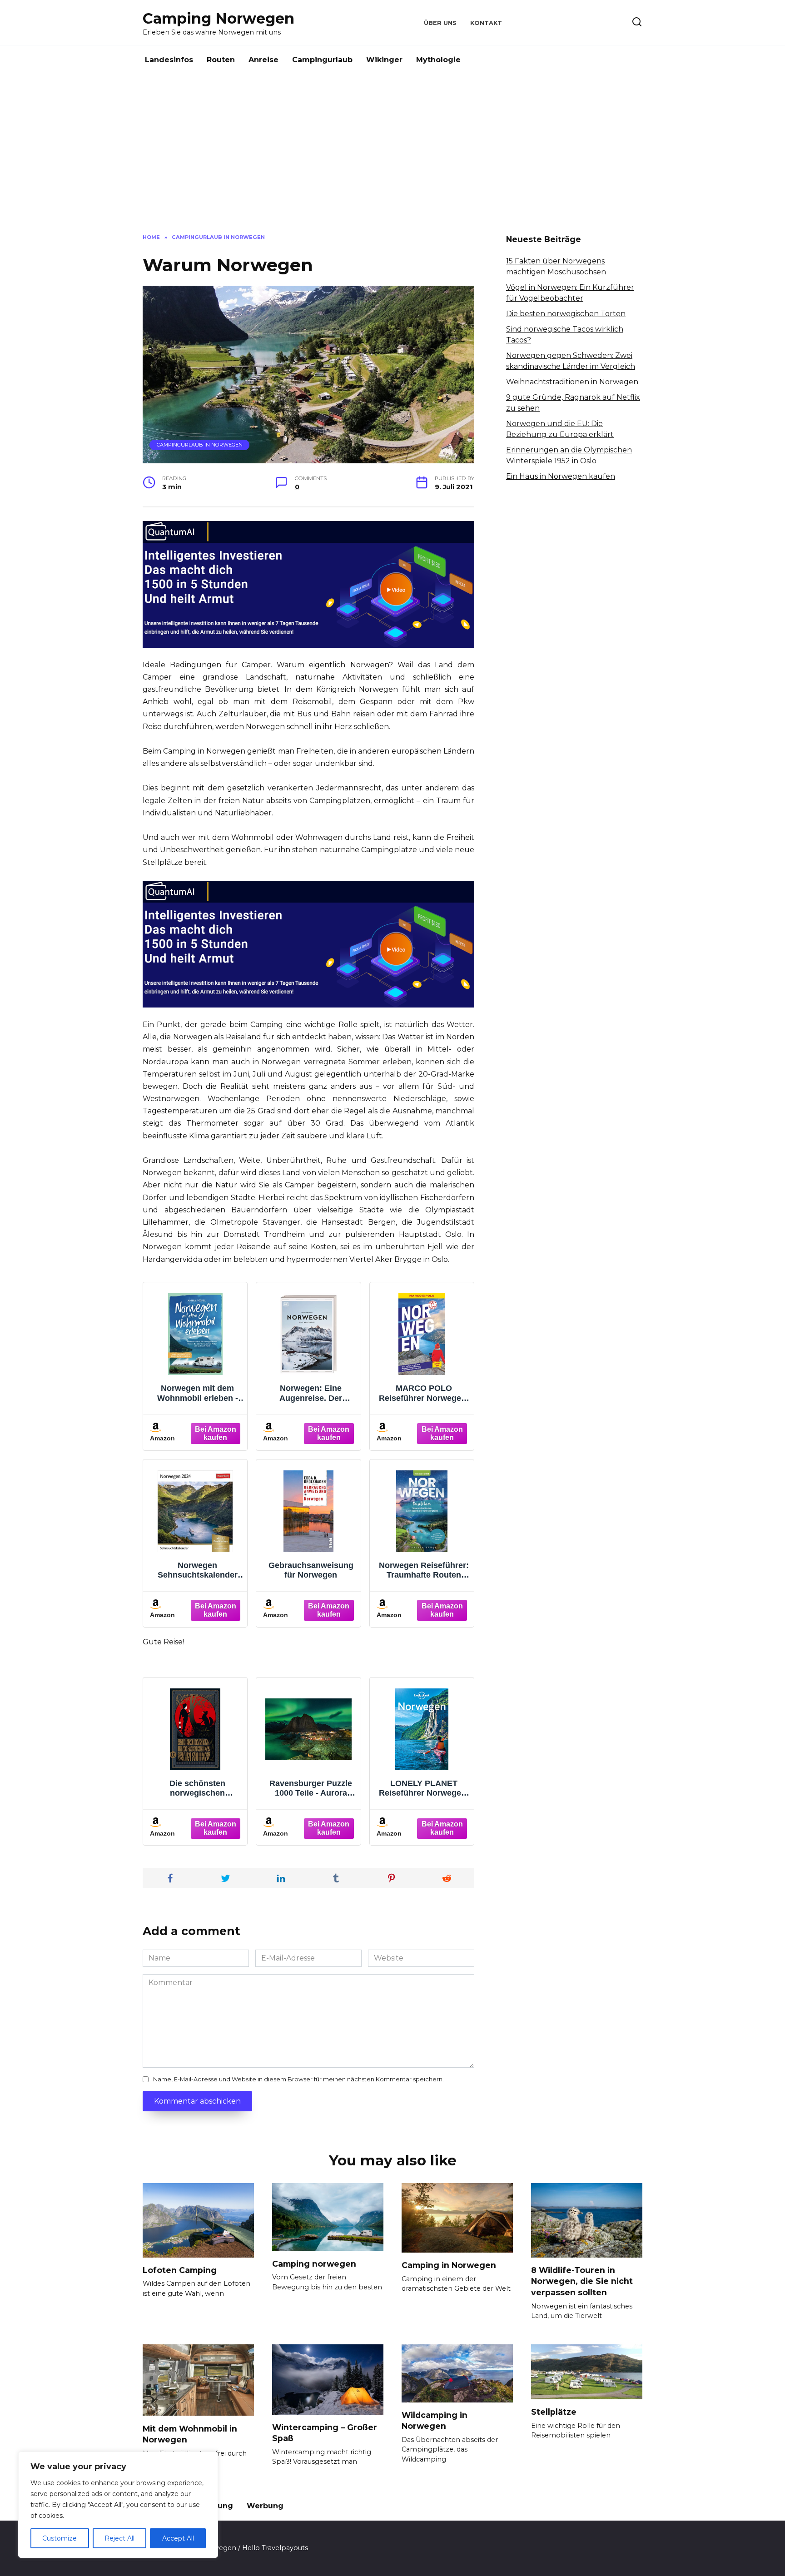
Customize (60, 2538)
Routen (221, 60)
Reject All (119, 2538)
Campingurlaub (322, 60)
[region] (118, 2505)
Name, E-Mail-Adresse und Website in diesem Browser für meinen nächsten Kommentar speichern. (298, 2079)
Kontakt (486, 23)
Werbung (265, 2506)
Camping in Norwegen (449, 2265)
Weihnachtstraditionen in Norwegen (572, 382)
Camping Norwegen (219, 18)
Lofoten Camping (180, 2270)
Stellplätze (554, 2412)
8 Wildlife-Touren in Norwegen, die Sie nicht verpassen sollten (582, 2281)
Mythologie (438, 60)
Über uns (440, 23)
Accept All (178, 2538)
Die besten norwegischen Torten (566, 314)
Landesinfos (169, 60)
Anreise (263, 60)
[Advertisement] (392, 152)
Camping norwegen (314, 2263)
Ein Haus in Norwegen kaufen (561, 476)
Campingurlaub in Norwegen (200, 445)
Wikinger (384, 60)
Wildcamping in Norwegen (435, 2421)
